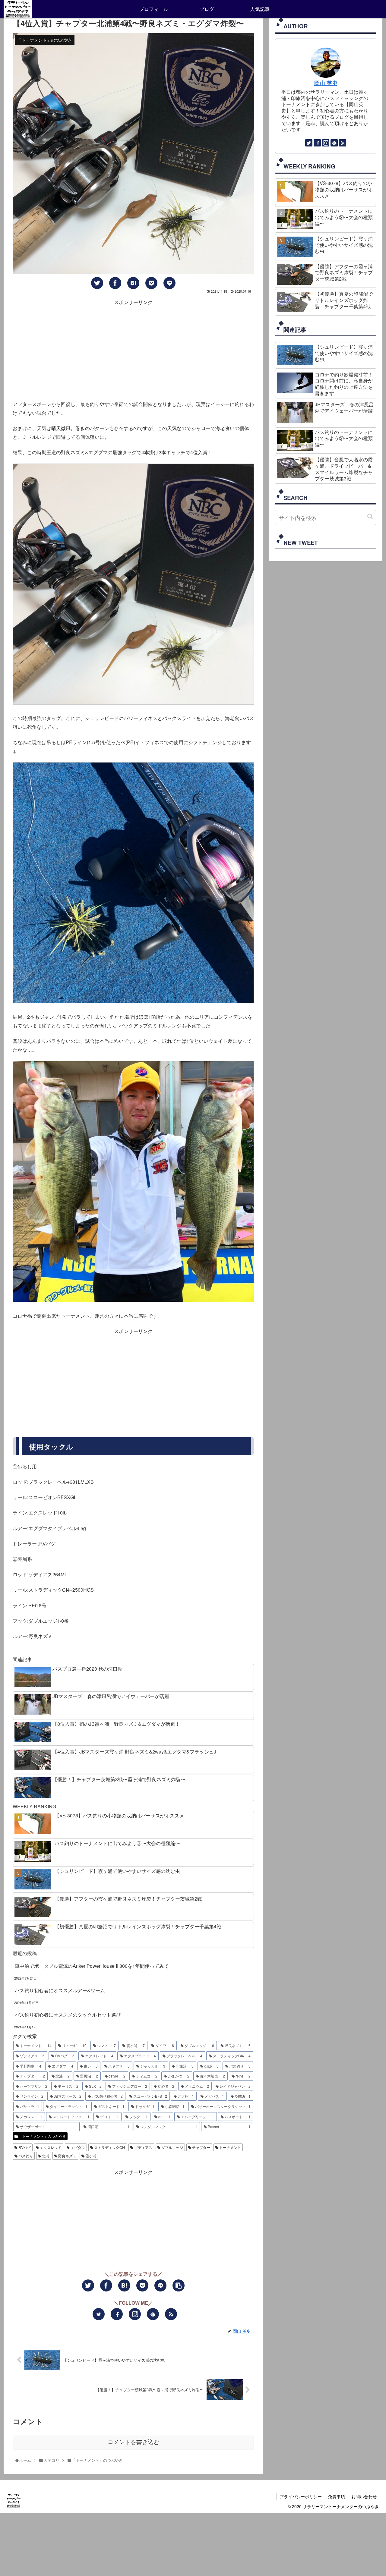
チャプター (201, 2147)
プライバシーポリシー (301, 2496)
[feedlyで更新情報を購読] (153, 2314)
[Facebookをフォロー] (117, 2314)
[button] (370, 516)
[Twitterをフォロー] (99, 2314)
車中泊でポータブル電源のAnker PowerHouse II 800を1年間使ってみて (92, 1966)
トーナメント (230, 2147)
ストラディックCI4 (109, 2147)
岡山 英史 (326, 83)
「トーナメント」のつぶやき (42, 2136)
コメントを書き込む (133, 2442)
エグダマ (77, 2147)
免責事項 (337, 2496)
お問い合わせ (364, 2496)
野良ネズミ (67, 2156)
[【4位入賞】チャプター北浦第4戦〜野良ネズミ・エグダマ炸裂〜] (133, 283)
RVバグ (24, 2147)
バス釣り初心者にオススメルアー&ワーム (60, 1990)
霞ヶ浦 (90, 2156)
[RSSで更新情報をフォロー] (171, 2314)
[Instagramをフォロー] (135, 2314)
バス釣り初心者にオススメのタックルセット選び (68, 2015)
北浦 (45, 2156)
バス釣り (25, 2156)
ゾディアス (143, 2147)
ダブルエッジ (172, 2147)
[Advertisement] (133, 349)
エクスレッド (50, 2147)
